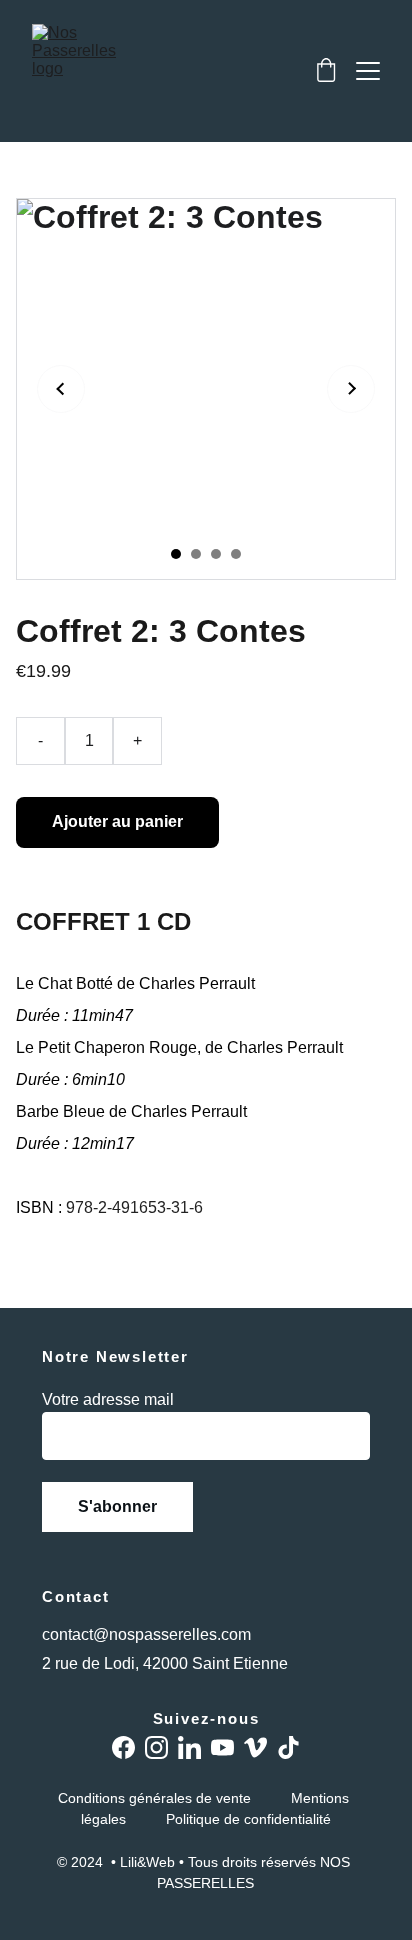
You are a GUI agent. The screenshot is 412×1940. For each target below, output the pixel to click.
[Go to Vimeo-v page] (255, 1747)
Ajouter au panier (117, 821)
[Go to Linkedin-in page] (189, 1747)
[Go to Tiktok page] (288, 1747)
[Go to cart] (326, 71)
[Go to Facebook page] (123, 1747)
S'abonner (117, 1506)
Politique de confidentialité (248, 1819)
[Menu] (368, 71)
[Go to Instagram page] (156, 1747)
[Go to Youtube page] (222, 1747)
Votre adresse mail (108, 1399)
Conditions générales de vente (154, 1798)
